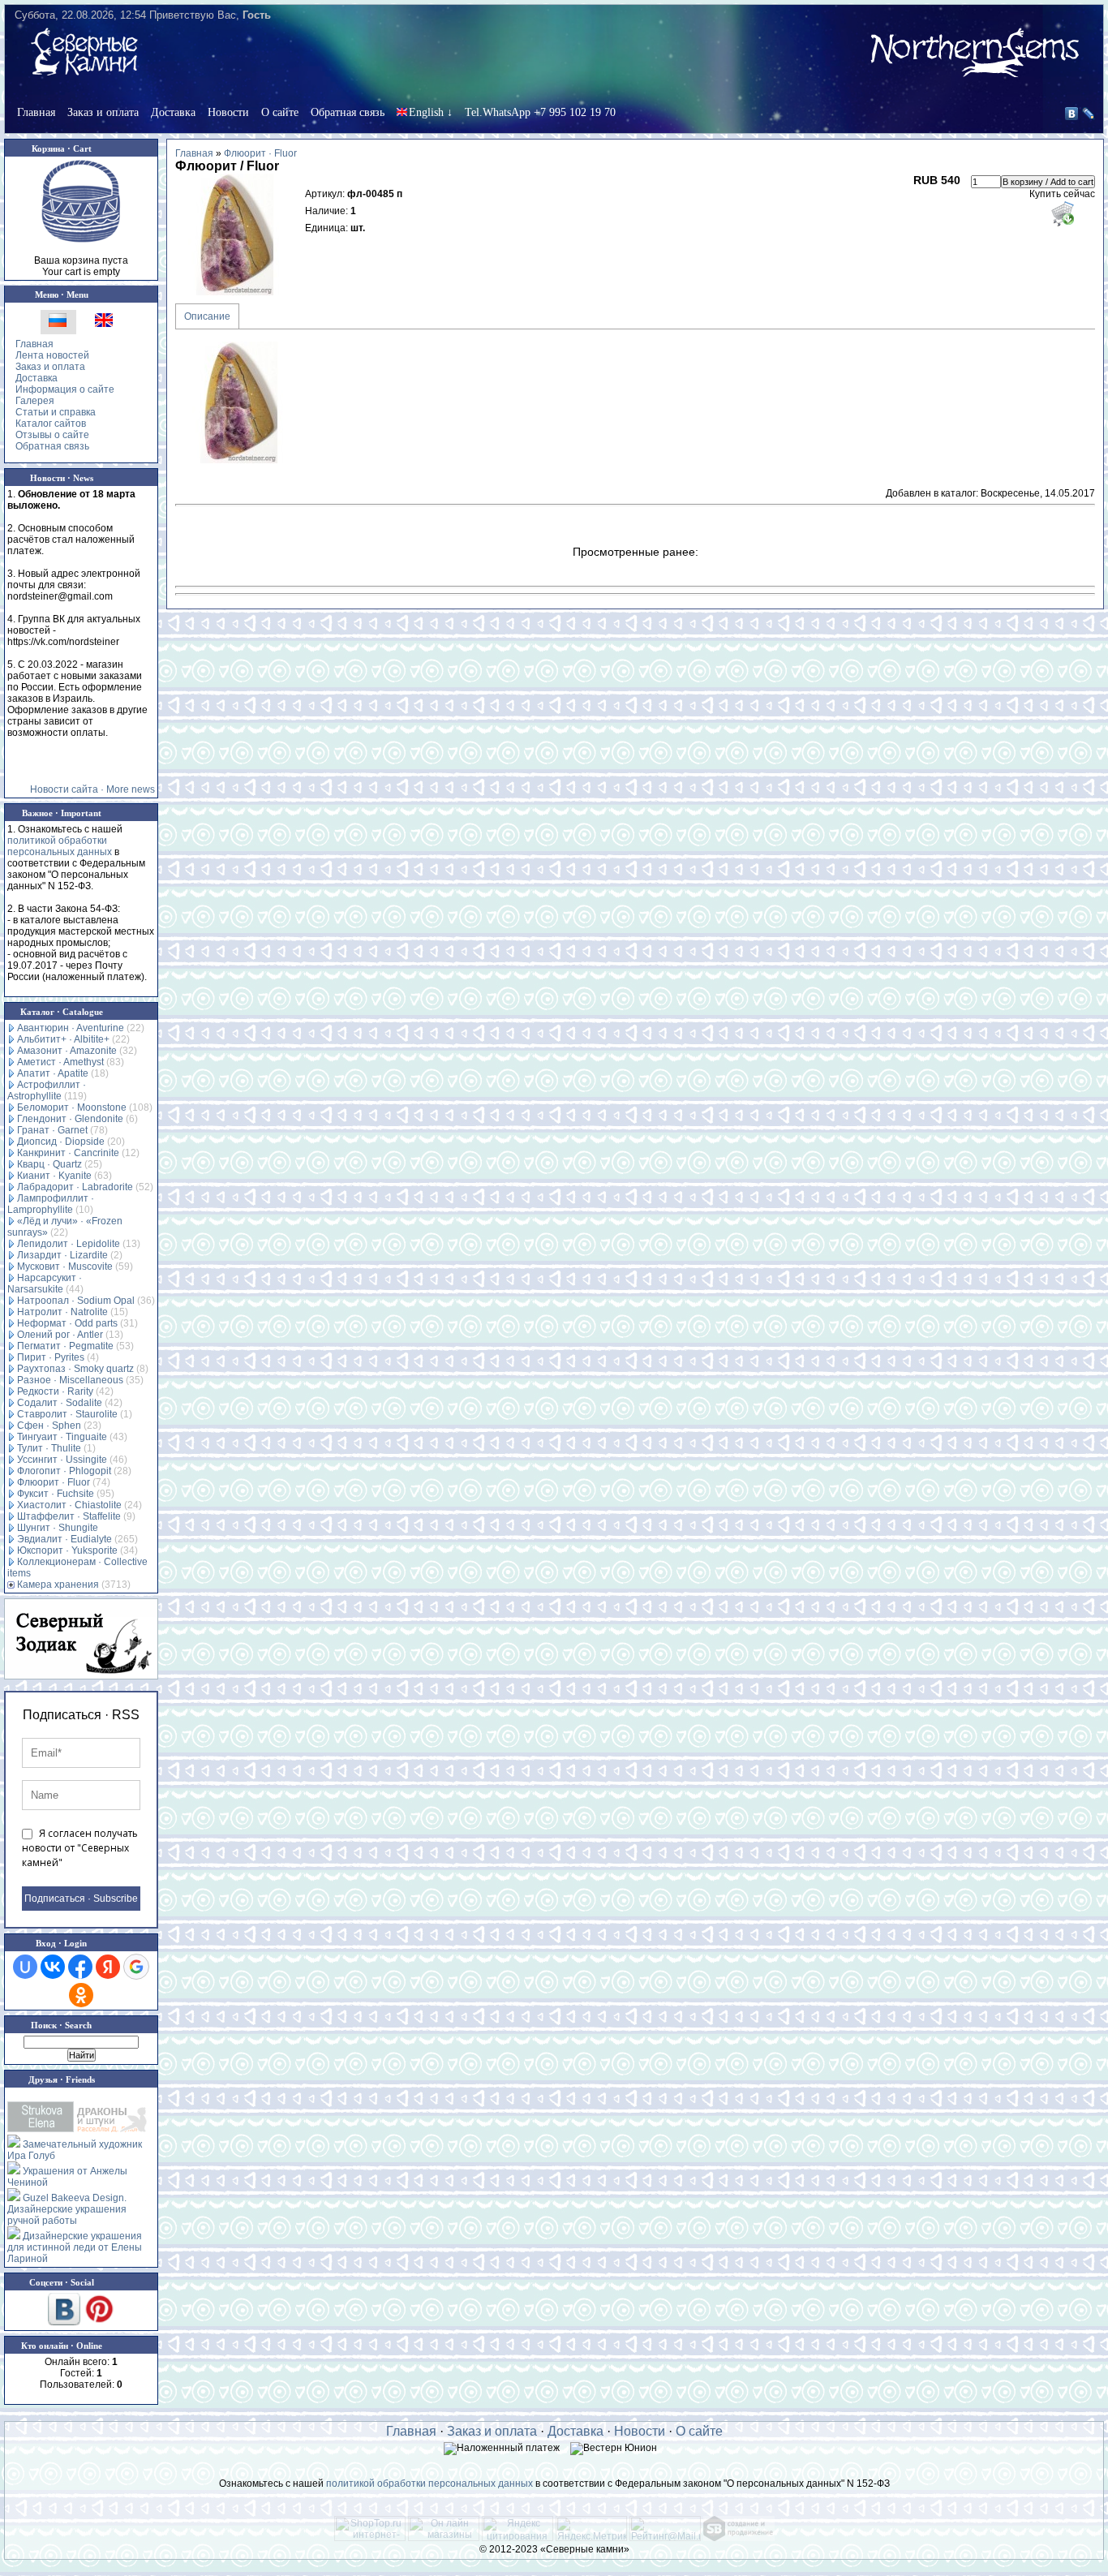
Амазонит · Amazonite (67, 1051)
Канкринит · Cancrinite (68, 1153)
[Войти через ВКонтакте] (53, 1967)
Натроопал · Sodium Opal (76, 1301)
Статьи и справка (56, 412)
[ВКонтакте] (1072, 114)
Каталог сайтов (51, 424)
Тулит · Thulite (49, 1448)
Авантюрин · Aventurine (71, 1028)
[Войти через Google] (136, 1967)
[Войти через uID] (25, 1967)
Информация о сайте (65, 389)
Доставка (173, 112)
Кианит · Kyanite (54, 1176)
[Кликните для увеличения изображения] (236, 234)
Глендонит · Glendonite (70, 1119)
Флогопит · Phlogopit (64, 1471)
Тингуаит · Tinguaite (62, 1437)
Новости (228, 112)
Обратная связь (348, 112)
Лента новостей (52, 355)
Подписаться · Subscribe (81, 1899)
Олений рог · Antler (60, 1335)
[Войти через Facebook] (80, 1967)
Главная (36, 112)
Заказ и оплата (103, 112)
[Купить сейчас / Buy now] (1062, 213)
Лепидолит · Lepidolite (69, 1244)
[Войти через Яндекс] (108, 1967)
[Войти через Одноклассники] (81, 1995)
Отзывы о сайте (52, 435)
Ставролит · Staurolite (67, 1414)
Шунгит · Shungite (58, 1528)
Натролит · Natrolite (62, 1312)
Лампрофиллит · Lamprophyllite (51, 1204)
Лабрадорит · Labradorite (75, 1187)
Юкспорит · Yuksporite (67, 1550)
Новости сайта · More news (92, 789)
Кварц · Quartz (49, 1164)
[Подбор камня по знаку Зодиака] (81, 1639)
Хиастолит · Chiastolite (69, 1505)
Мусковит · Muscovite (65, 1266)
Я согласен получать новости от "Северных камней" (80, 1848)
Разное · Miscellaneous (70, 1380)
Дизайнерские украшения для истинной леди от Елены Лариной (75, 2247)
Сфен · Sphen (49, 1426)
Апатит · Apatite (53, 1073)
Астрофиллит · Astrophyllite (47, 1090)
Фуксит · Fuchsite (56, 1494)
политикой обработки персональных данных (60, 846)
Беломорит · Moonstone (72, 1107)
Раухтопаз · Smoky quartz (75, 1369)
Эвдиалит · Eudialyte (64, 1539)
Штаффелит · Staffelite (69, 1516)
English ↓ (431, 112)
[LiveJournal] (1089, 114)
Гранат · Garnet (52, 1130)
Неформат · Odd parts (67, 1323)
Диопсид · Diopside (61, 1142)
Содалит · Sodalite (60, 1403)
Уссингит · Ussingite (62, 1460)
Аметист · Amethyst (60, 1062)
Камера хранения (58, 1585)
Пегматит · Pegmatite (65, 1346)
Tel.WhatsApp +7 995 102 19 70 (540, 112)
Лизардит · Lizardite (62, 1255)
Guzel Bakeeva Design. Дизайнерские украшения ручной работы (67, 2209)
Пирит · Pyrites (51, 1357)
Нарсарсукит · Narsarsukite (45, 1284)
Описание (207, 316)
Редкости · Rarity (55, 1391)
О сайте (280, 112)
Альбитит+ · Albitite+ (63, 1039)
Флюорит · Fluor (54, 1482)
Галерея (35, 401)
